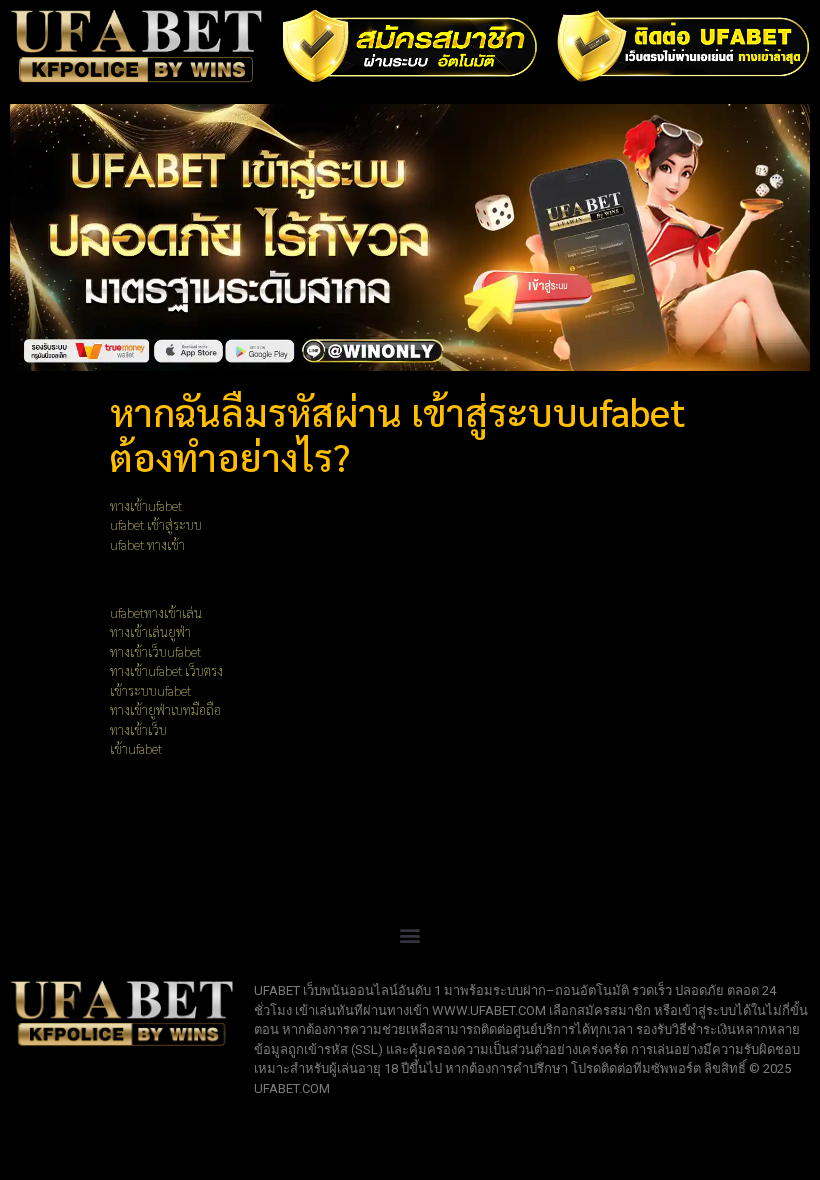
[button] (410, 934)
